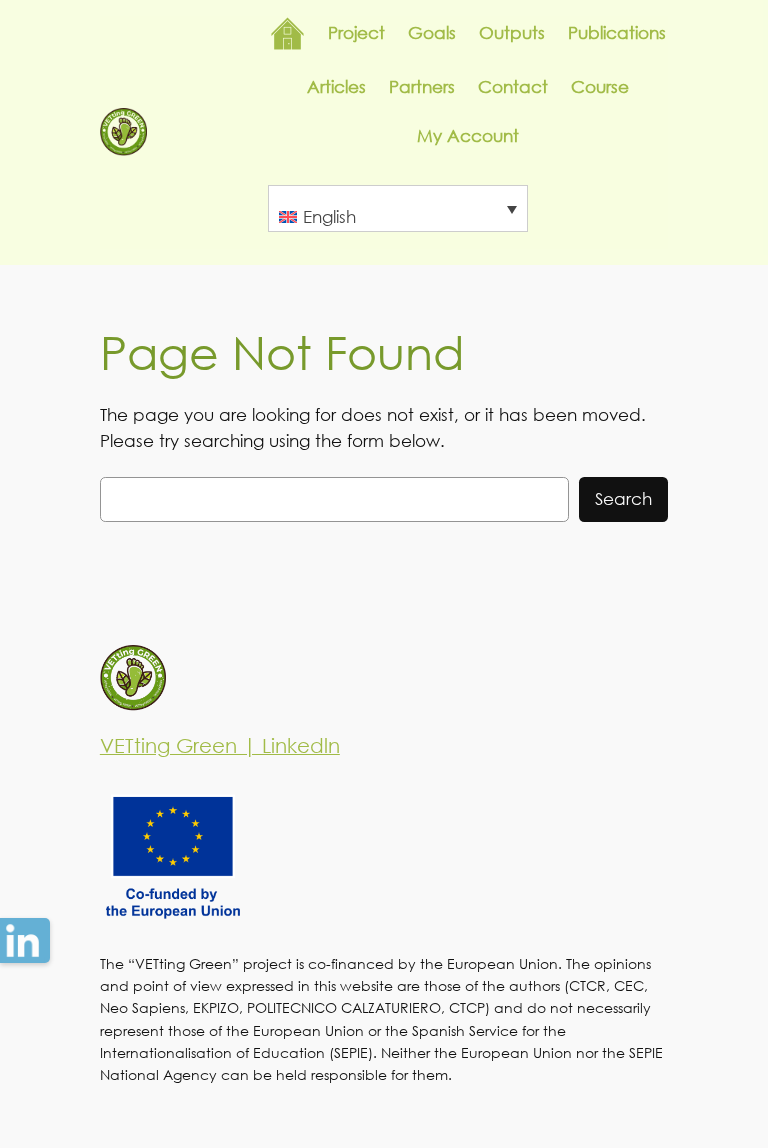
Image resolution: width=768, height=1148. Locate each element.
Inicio (287, 33)
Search (623, 498)
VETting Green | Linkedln (220, 745)
